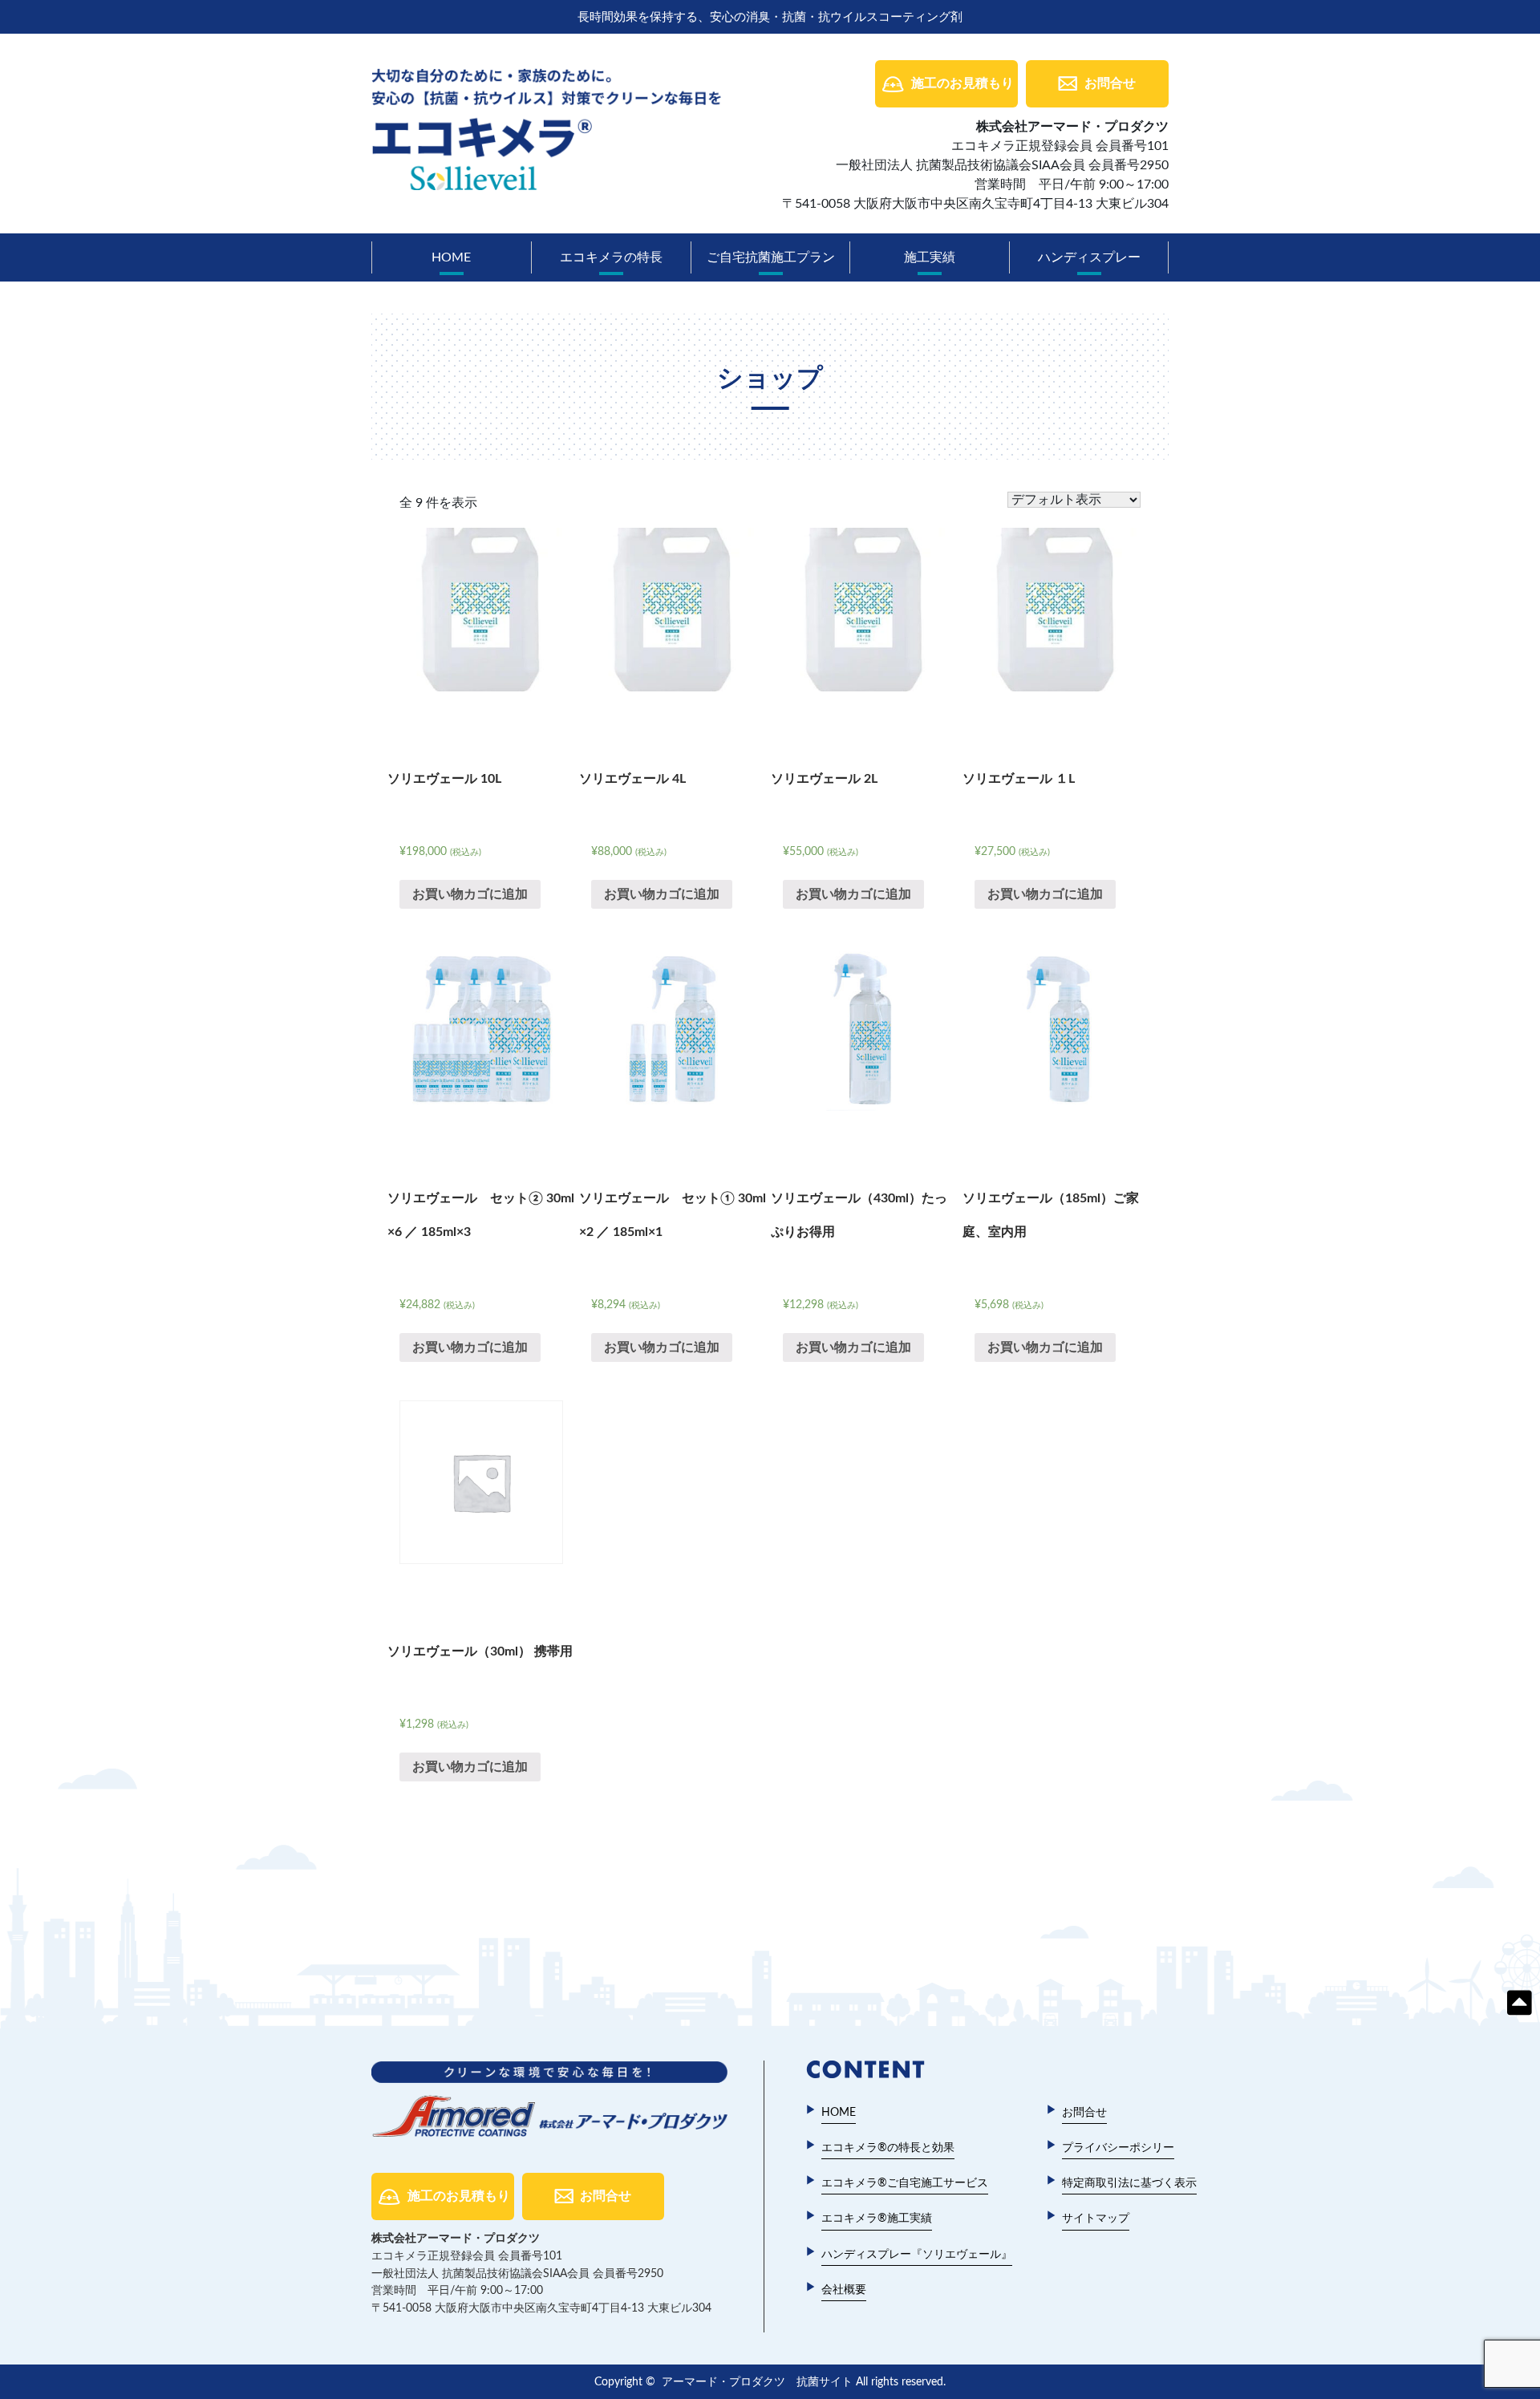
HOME (451, 257)
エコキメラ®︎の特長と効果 (888, 2148)
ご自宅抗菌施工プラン (771, 257)
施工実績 (930, 257)
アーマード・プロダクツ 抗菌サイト (757, 2382)
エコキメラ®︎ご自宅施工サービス (905, 2183)
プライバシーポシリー (1118, 2148)
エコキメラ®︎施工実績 (877, 2219)
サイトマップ (1096, 2219)
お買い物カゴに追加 (470, 894)
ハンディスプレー (1089, 257)
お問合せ (1110, 83)
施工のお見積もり (962, 83)
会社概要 (844, 2290)
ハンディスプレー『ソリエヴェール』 (917, 2255)
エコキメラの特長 (611, 257)
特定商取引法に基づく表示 (1129, 2183)
